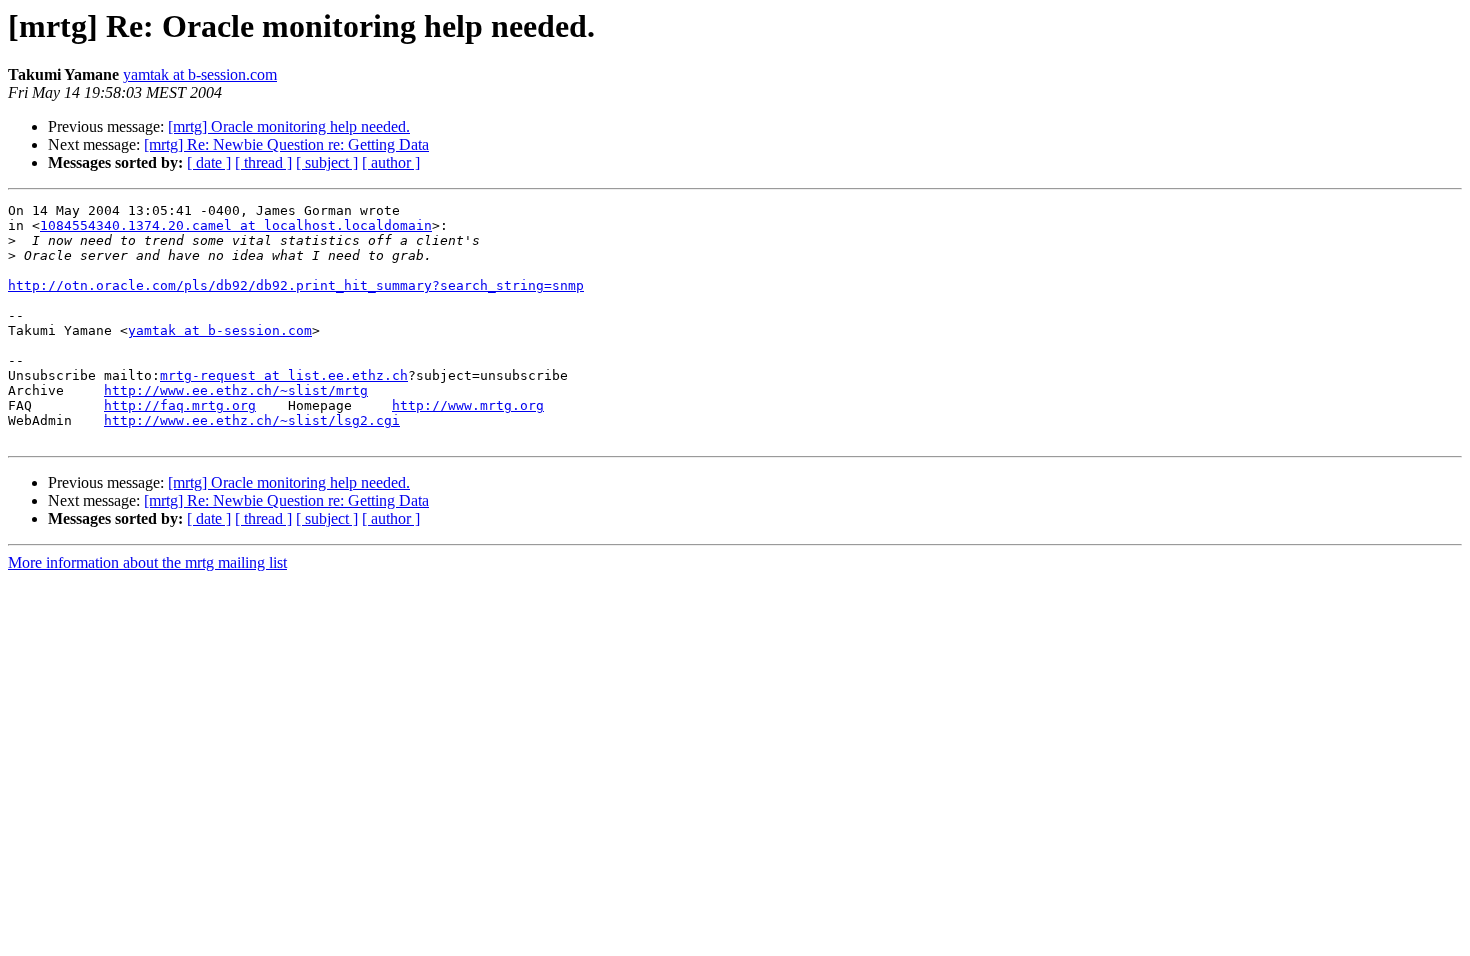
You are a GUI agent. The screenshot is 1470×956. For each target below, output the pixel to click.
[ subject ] (327, 162)
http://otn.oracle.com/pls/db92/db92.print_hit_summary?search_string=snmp (296, 285)
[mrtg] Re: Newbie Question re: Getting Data (286, 144)
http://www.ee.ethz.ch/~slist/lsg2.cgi (252, 420)
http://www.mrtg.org (468, 405)
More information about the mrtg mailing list (147, 562)
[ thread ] (263, 162)
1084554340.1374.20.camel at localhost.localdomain (236, 225)
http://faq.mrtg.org (180, 405)
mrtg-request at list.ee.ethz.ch (284, 375)
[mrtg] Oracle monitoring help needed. (289, 126)
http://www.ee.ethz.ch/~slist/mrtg (236, 390)
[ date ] (209, 162)
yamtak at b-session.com (200, 74)
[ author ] (391, 162)
